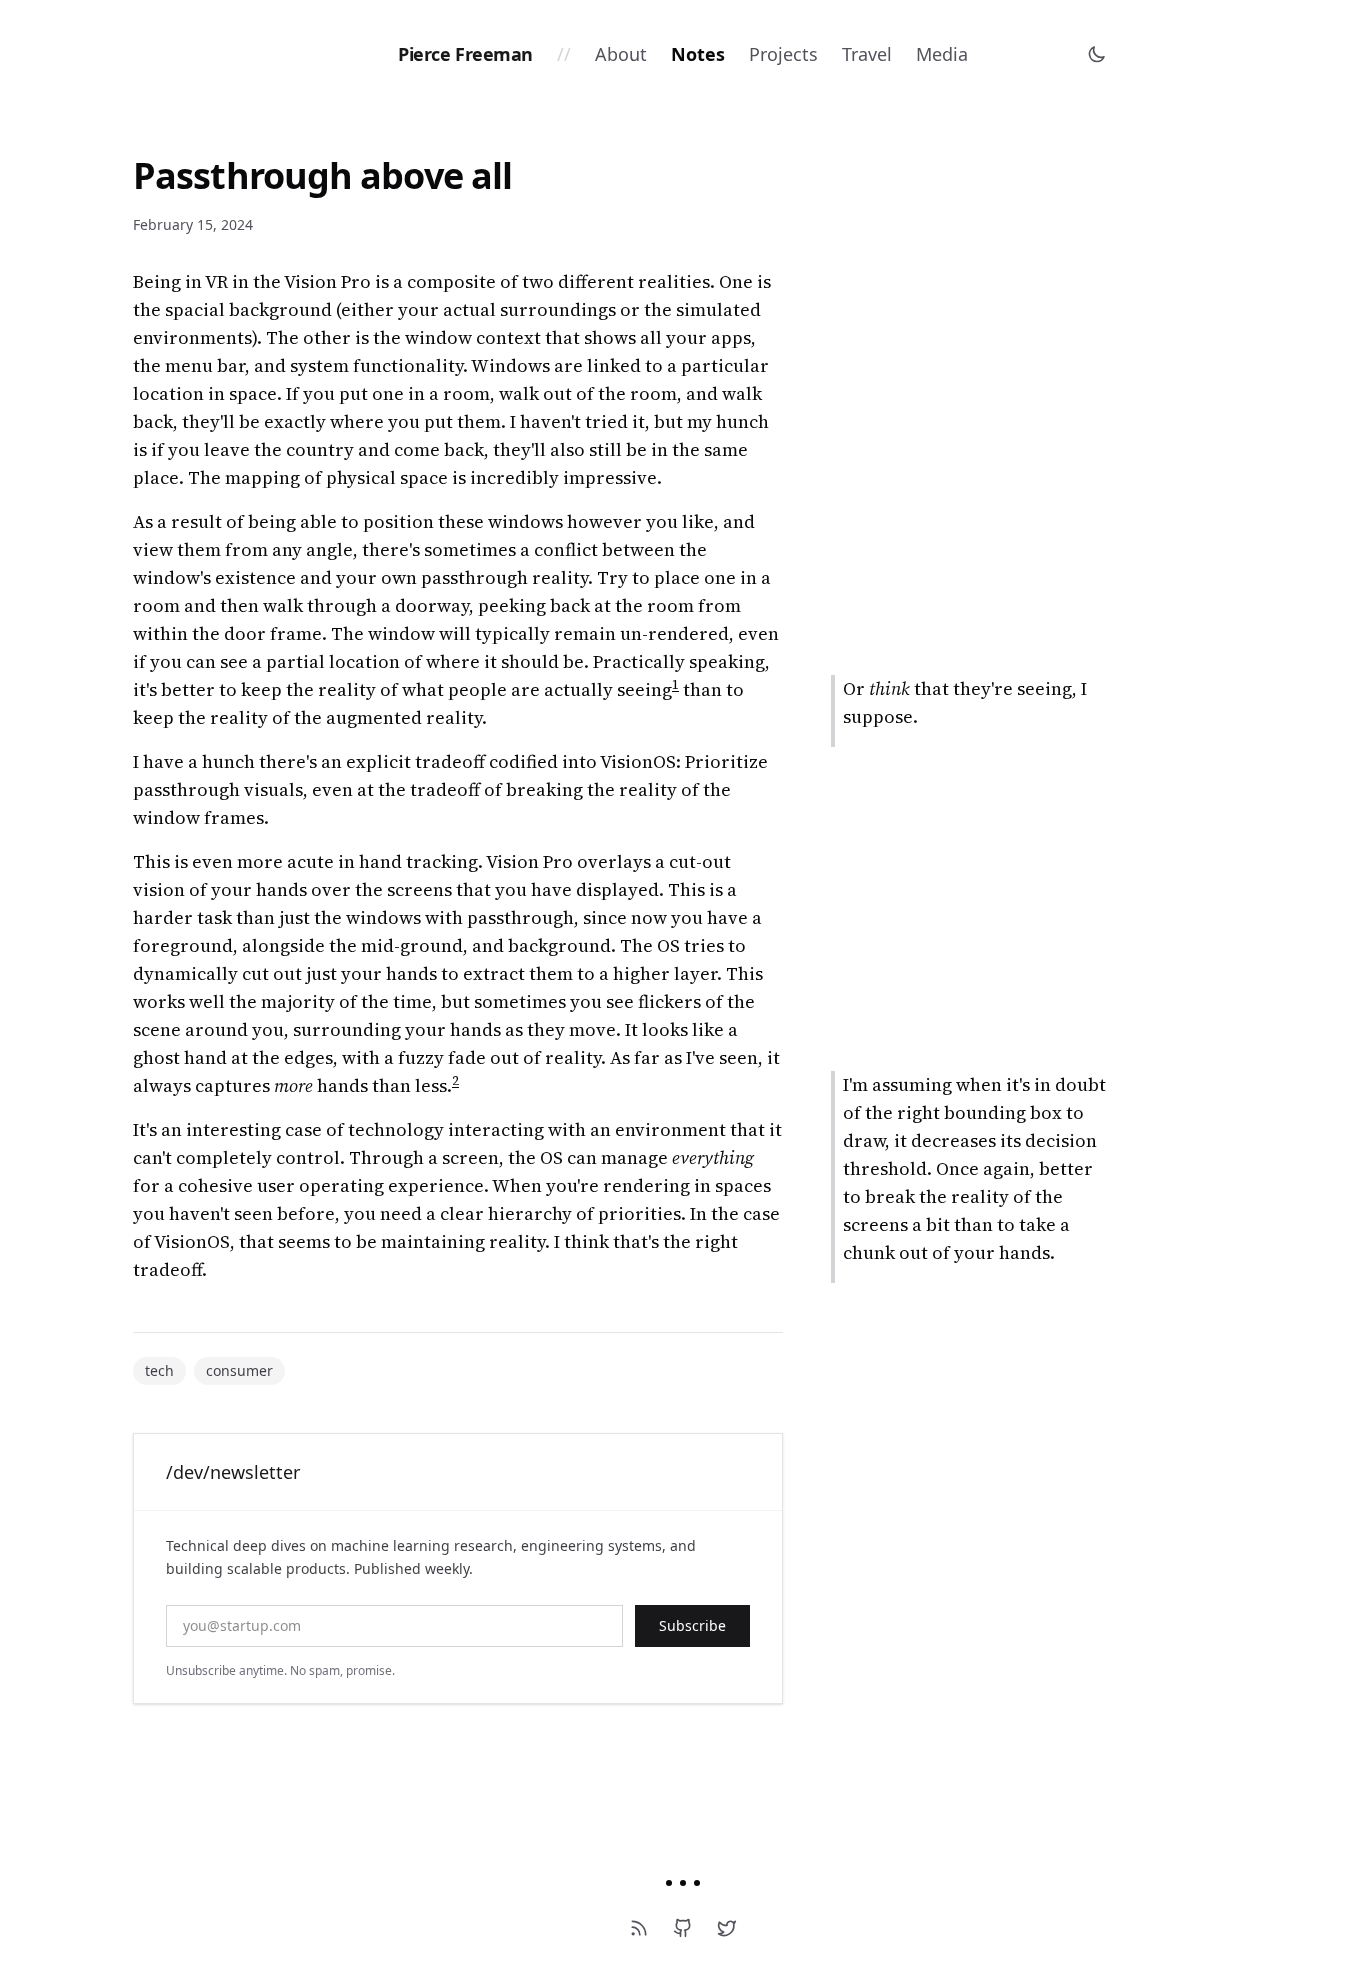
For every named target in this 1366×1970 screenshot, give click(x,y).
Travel (867, 54)
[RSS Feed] (639, 1928)
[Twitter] (727, 1928)
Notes (698, 54)
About (621, 54)
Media (942, 54)
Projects (783, 54)
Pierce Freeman (465, 54)
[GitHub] (683, 1928)
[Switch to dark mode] (1097, 54)
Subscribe (692, 1625)
